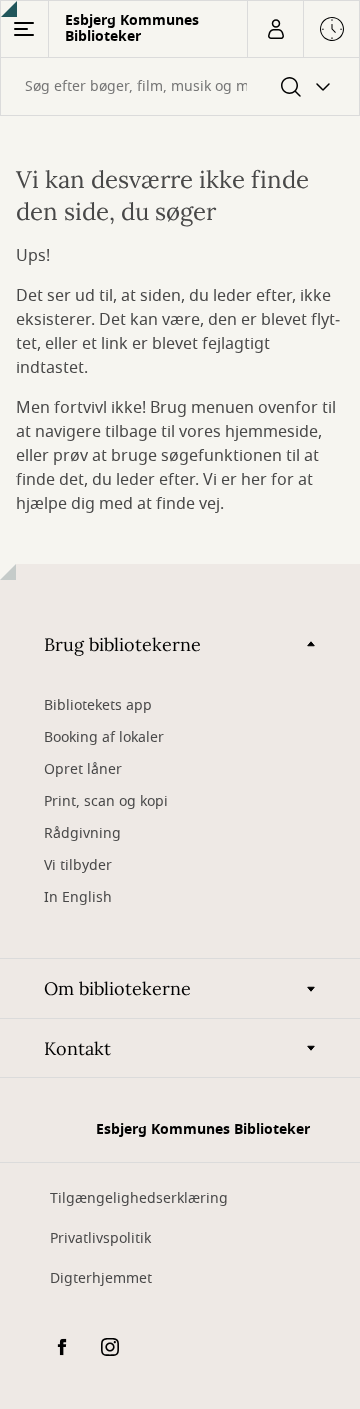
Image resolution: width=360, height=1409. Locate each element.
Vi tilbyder (78, 865)
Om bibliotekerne (117, 988)
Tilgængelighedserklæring (139, 1198)
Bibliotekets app (98, 705)
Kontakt (77, 1048)
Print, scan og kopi (106, 801)
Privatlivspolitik (100, 1238)
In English (78, 897)
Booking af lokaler (104, 737)
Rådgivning (82, 833)
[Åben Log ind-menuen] (275, 29)
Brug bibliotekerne (122, 644)
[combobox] (180, 86)
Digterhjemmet (101, 1278)
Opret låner (83, 769)
